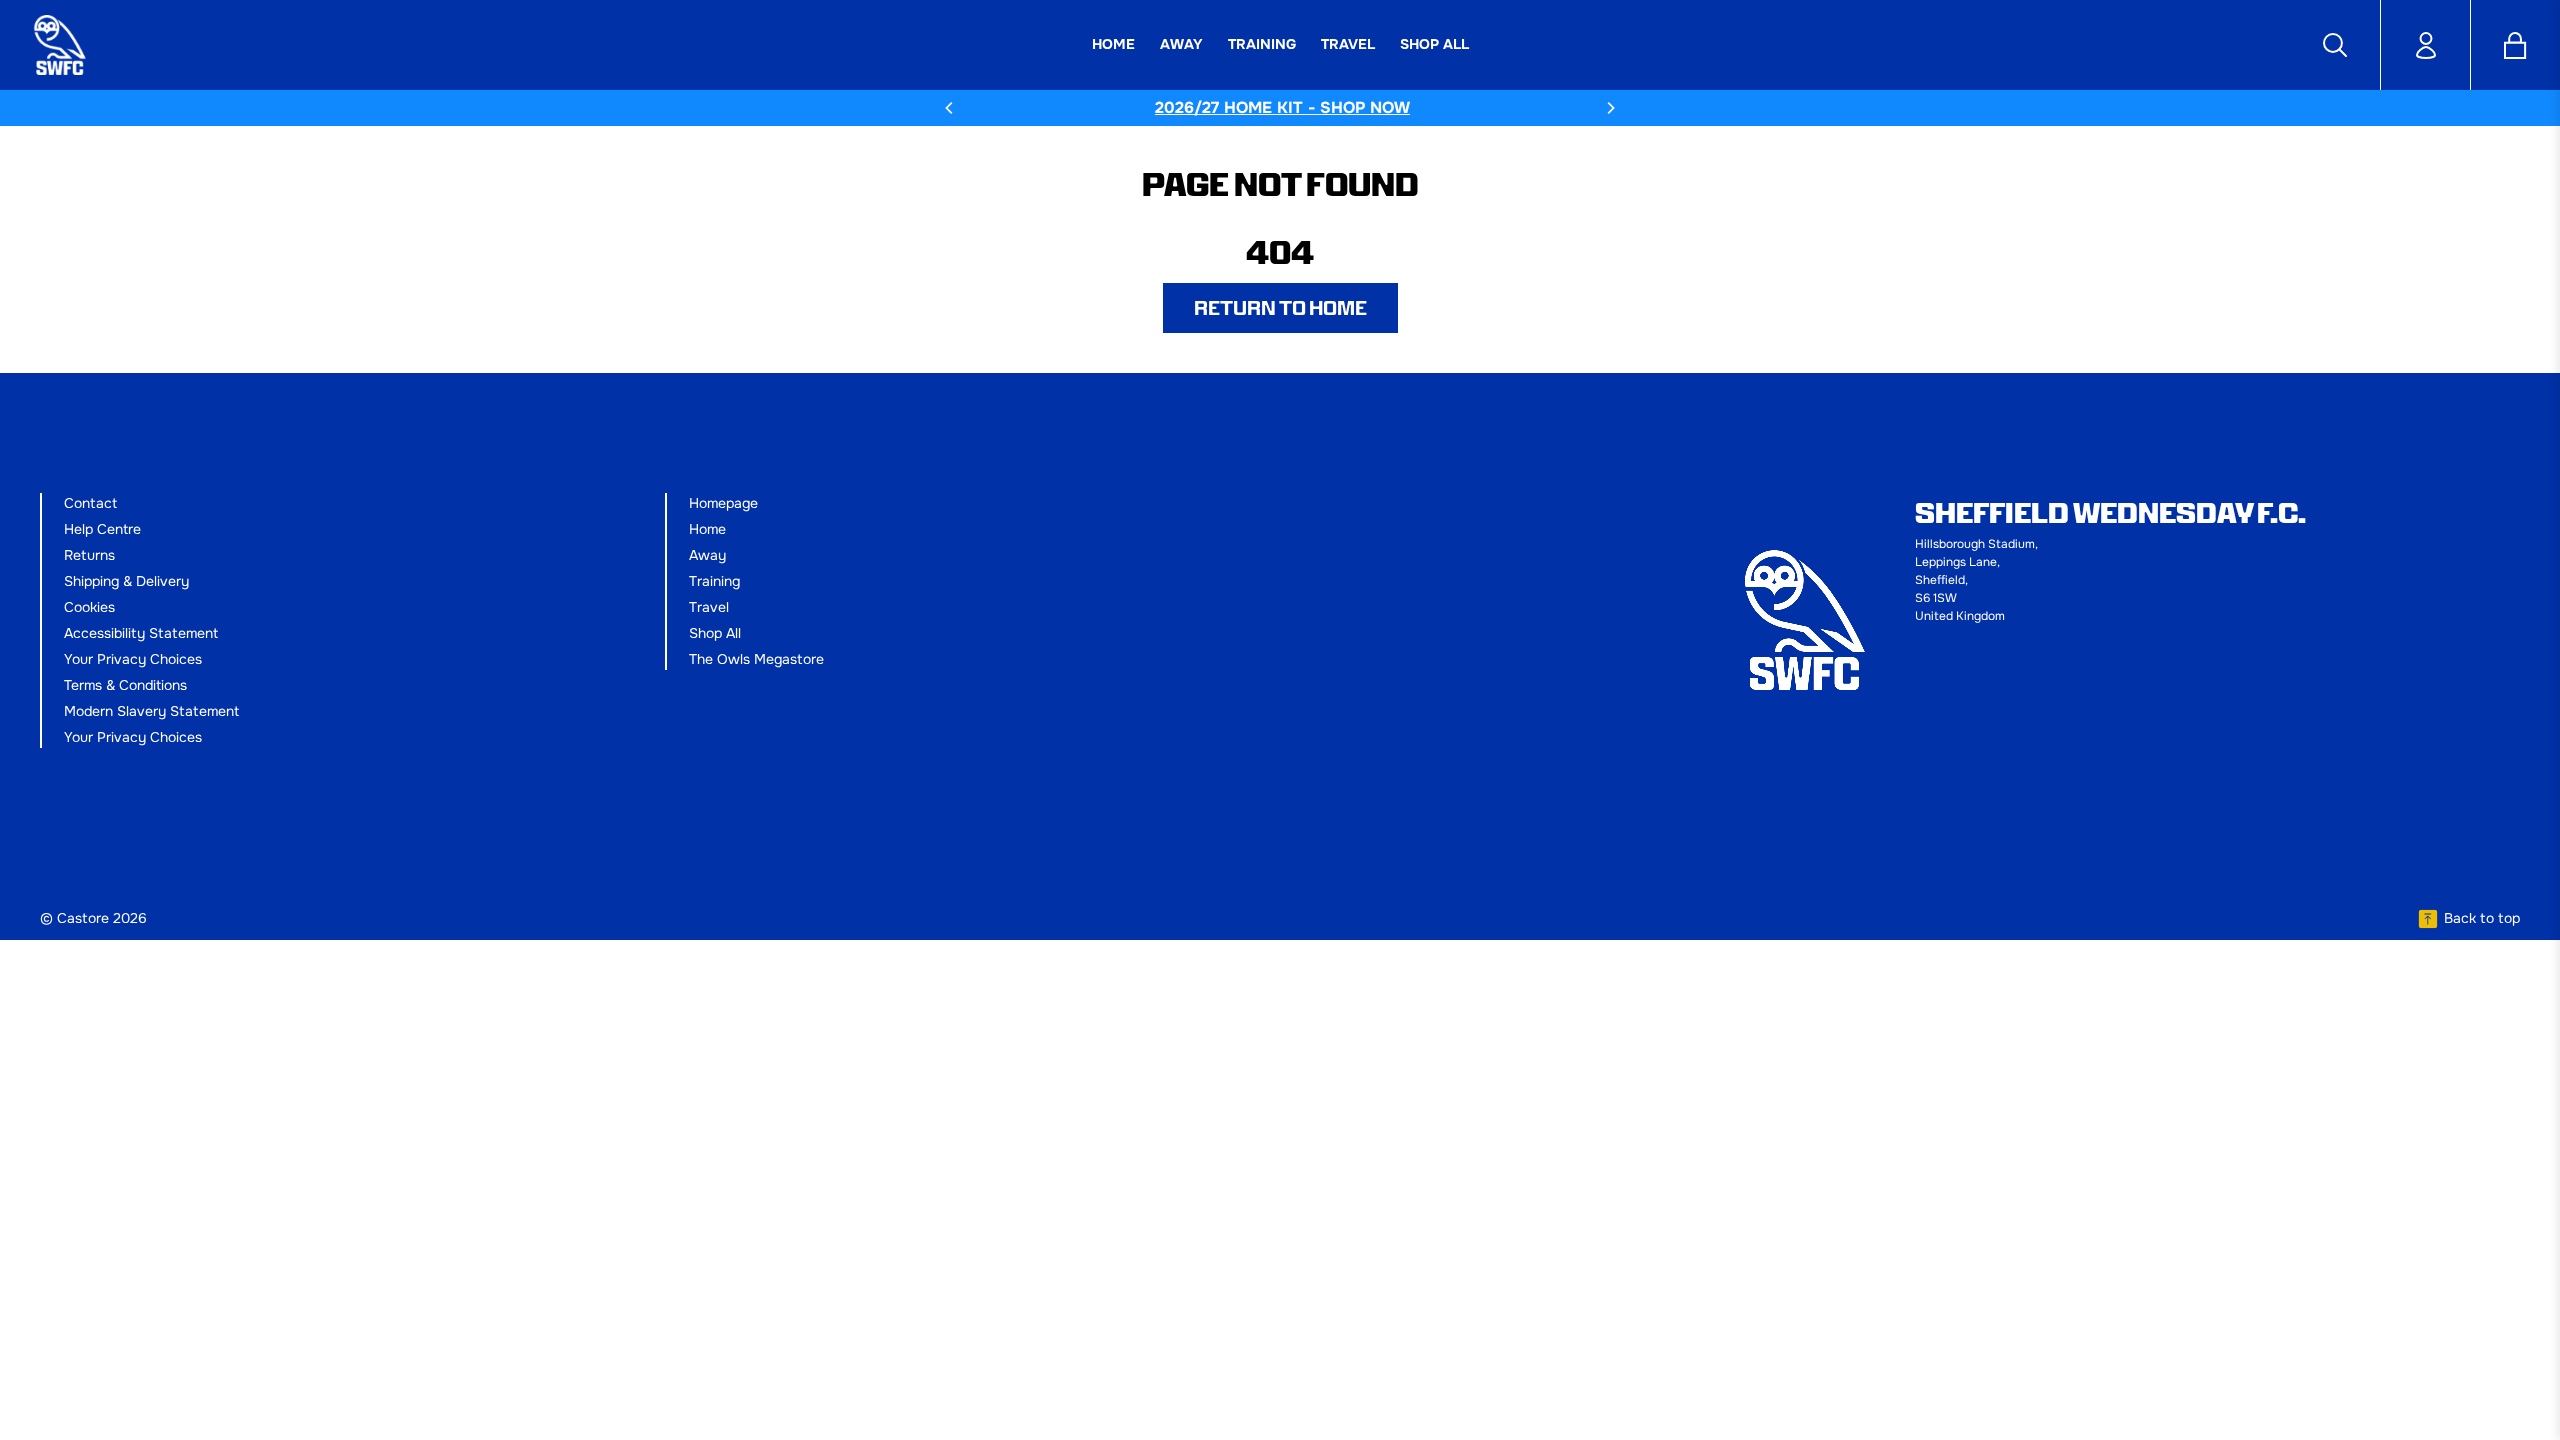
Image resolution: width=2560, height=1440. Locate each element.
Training (714, 581)
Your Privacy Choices (133, 659)
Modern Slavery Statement (151, 711)
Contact (90, 503)
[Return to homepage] (263, 45)
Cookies (89, 607)
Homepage (723, 503)
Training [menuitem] (1262, 44)
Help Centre (102, 529)
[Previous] (950, 108)
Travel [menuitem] (1348, 44)
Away (707, 555)
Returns (89, 555)
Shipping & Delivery (126, 581)
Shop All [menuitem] (1434, 44)
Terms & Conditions (125, 685)
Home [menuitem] (1113, 44)
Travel (709, 607)
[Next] (1610, 108)
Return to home (1280, 308)
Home (707, 529)
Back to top (2482, 918)
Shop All (715, 633)
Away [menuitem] (1181, 44)
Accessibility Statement (141, 633)
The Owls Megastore (756, 659)
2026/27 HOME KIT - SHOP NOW (1280, 107)
